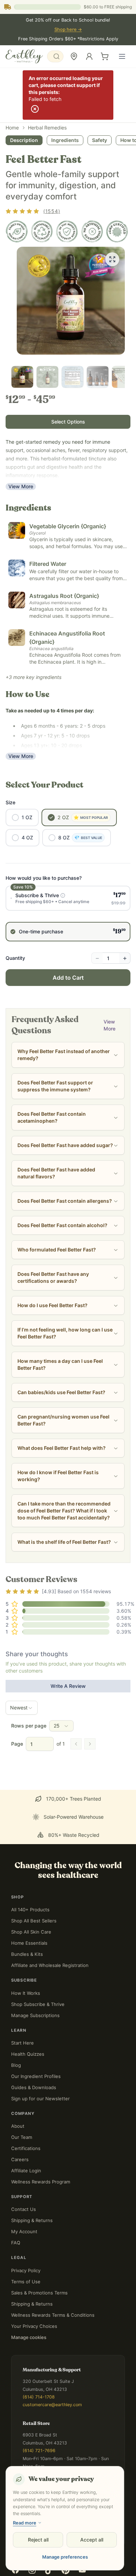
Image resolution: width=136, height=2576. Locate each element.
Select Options (68, 422)
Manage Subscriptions (35, 1961)
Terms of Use (26, 2227)
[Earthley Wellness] (24, 56)
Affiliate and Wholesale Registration (50, 1911)
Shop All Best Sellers (34, 1866)
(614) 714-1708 (39, 2343)
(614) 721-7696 (39, 2396)
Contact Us (24, 2155)
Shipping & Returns (32, 2166)
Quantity (15, 958)
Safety (100, 140)
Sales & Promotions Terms (39, 2238)
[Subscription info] (63, 895)
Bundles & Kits (27, 1900)
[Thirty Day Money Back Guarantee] (67, 231)
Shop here (68, 29)
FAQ (16, 2188)
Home (12, 128)
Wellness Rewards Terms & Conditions (53, 2261)
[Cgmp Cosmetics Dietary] (117, 231)
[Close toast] (7, 2552)
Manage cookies (29, 2283)
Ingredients (65, 140)
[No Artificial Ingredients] (92, 231)
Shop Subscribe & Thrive (38, 1950)
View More (21, 486)
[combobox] (55, 56)
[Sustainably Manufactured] (42, 231)
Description (24, 140)
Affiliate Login (26, 2116)
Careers (20, 2105)
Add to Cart (68, 978)
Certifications (26, 2094)
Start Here (22, 1989)
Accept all (92, 2540)
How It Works (26, 1939)
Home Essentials (29, 1889)
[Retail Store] (74, 56)
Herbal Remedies (47, 128)
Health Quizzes (28, 2000)
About (18, 2072)
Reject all (38, 2540)
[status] (68, 2560)
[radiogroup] (68, 914)
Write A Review (68, 1686)
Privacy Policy (26, 2216)
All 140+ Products (30, 1855)
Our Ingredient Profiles (36, 2022)
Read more (25, 2523)
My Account (24, 2177)
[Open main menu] (122, 56)
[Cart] (105, 56)
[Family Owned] (17, 231)
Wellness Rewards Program (41, 2127)
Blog (16, 2011)
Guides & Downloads (34, 2033)
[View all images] (112, 259)
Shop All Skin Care (31, 1878)
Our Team (22, 2083)
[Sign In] (89, 56)
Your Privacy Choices (34, 2272)
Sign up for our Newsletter (40, 2044)
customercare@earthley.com (52, 2350)
